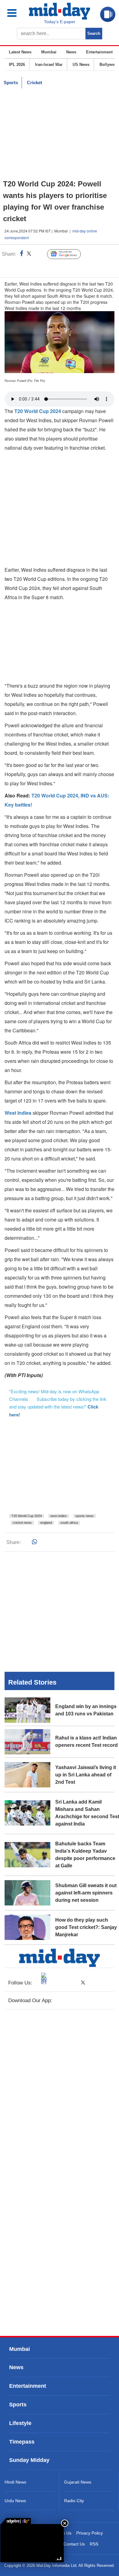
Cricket (34, 83)
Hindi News (15, 2482)
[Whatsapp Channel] (47, 267)
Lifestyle (20, 2423)
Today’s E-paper (60, 22)
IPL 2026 (17, 65)
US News (81, 65)
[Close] (65, 2523)
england (46, 1523)
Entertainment (99, 52)
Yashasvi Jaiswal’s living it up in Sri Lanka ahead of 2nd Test (86, 1775)
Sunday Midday (29, 2460)
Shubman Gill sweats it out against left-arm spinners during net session (86, 1893)
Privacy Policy (90, 2533)
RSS (94, 2544)
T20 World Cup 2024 (27, 1516)
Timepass (22, 2442)
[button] (16, 13)
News (71, 52)
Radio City (74, 2501)
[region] (60, 134)
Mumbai (49, 52)
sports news (85, 1516)
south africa (69, 1523)
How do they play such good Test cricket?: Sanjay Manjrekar (86, 1927)
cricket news (22, 1523)
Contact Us (74, 2544)
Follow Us (69, 254)
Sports (11, 83)
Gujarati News (78, 2482)
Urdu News (15, 2501)
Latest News (20, 52)
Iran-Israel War (49, 65)
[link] (16, 2521)
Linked (40, 254)
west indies (59, 1516)
